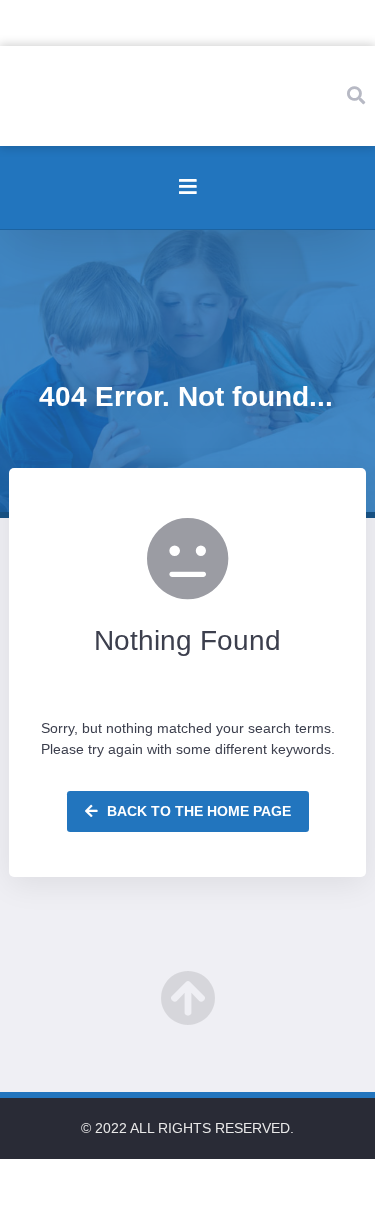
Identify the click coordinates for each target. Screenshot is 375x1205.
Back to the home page (197, 811)
